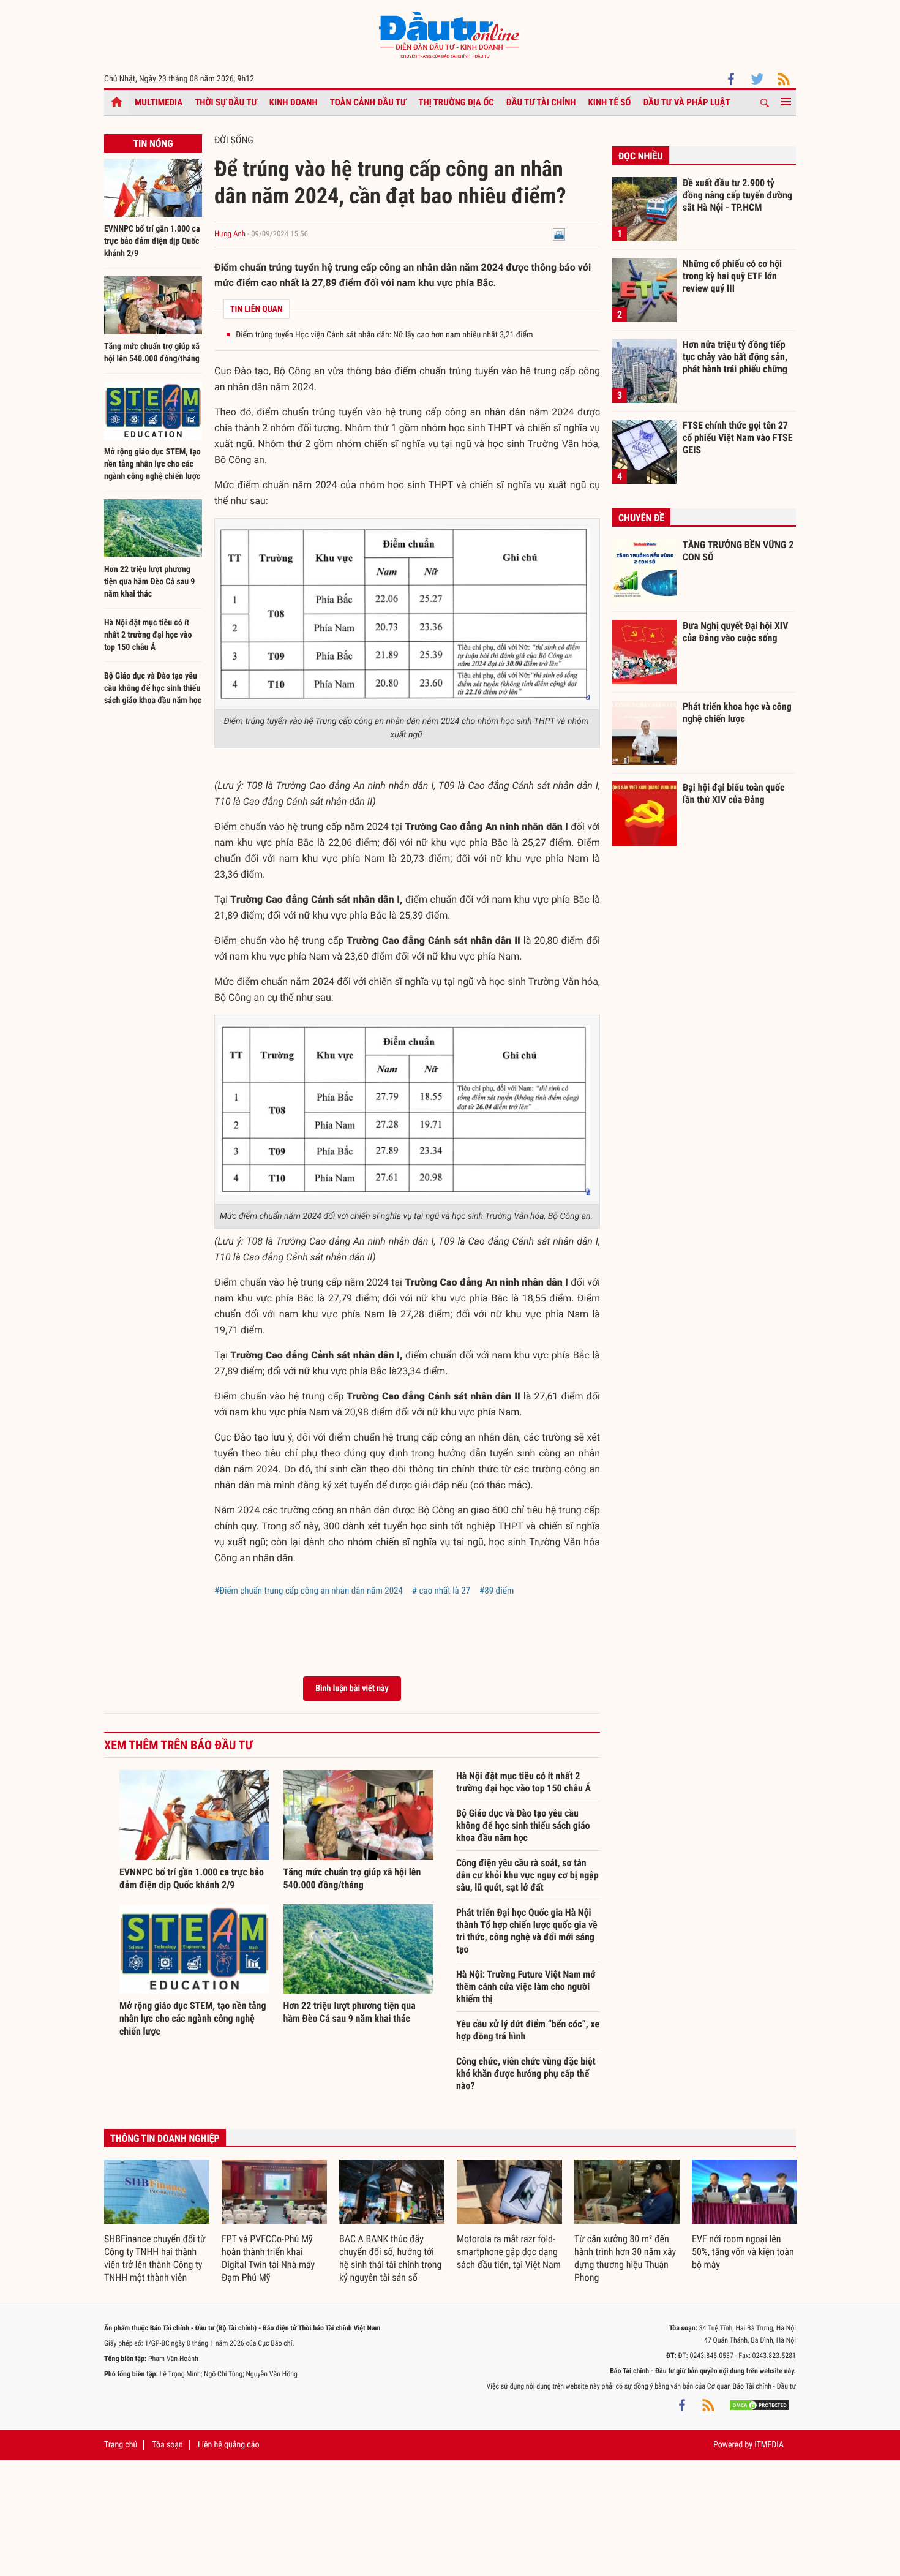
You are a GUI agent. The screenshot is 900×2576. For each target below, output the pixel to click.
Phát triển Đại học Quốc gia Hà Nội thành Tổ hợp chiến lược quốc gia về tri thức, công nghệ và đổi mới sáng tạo (527, 1931)
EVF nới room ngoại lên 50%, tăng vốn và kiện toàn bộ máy (743, 2252)
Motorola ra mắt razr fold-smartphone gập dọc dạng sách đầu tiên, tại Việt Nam (509, 2252)
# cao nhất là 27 (441, 1591)
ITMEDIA (769, 2445)
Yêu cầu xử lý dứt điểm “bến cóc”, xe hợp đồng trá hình (528, 2030)
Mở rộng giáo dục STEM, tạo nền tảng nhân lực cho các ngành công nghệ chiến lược (152, 464)
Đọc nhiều (641, 156)
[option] (157, 2222)
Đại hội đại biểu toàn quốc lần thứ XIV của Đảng (733, 793)
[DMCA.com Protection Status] (759, 2405)
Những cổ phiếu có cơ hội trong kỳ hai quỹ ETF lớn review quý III (732, 276)
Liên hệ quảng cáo (229, 2445)
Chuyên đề (641, 518)
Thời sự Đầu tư (226, 102)
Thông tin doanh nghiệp (165, 2138)
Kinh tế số (610, 102)
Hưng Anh (230, 234)
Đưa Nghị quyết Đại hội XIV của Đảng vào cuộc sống (735, 632)
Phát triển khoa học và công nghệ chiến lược (737, 713)
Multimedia (159, 102)
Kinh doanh (294, 102)
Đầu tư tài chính (541, 102)
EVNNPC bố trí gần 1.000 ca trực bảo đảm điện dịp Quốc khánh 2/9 (152, 241)
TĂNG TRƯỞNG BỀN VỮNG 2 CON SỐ (738, 551)
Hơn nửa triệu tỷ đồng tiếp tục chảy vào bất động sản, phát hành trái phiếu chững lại (735, 356)
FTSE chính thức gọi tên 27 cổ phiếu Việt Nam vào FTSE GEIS (738, 437)
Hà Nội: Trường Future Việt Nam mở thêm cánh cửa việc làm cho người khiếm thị (526, 1987)
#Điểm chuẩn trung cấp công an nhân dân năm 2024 (309, 1591)
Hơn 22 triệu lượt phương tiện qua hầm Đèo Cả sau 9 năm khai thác (149, 582)
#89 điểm (497, 1591)
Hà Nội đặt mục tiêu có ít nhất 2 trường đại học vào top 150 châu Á (148, 635)
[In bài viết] (559, 234)
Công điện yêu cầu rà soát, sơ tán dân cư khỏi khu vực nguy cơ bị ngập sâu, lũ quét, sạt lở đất (527, 1875)
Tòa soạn (167, 2445)
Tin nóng (153, 144)
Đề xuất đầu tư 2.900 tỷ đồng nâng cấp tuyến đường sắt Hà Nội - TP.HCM (737, 195)
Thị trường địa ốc (456, 102)
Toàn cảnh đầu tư (368, 102)
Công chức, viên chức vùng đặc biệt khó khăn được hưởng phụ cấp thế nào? (526, 2073)
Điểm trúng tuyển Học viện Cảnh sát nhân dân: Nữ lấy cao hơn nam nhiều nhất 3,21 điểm (384, 335)
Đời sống (234, 140)
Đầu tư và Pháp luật (686, 102)
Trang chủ (121, 2445)
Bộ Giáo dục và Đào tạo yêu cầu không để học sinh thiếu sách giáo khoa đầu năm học (153, 688)
